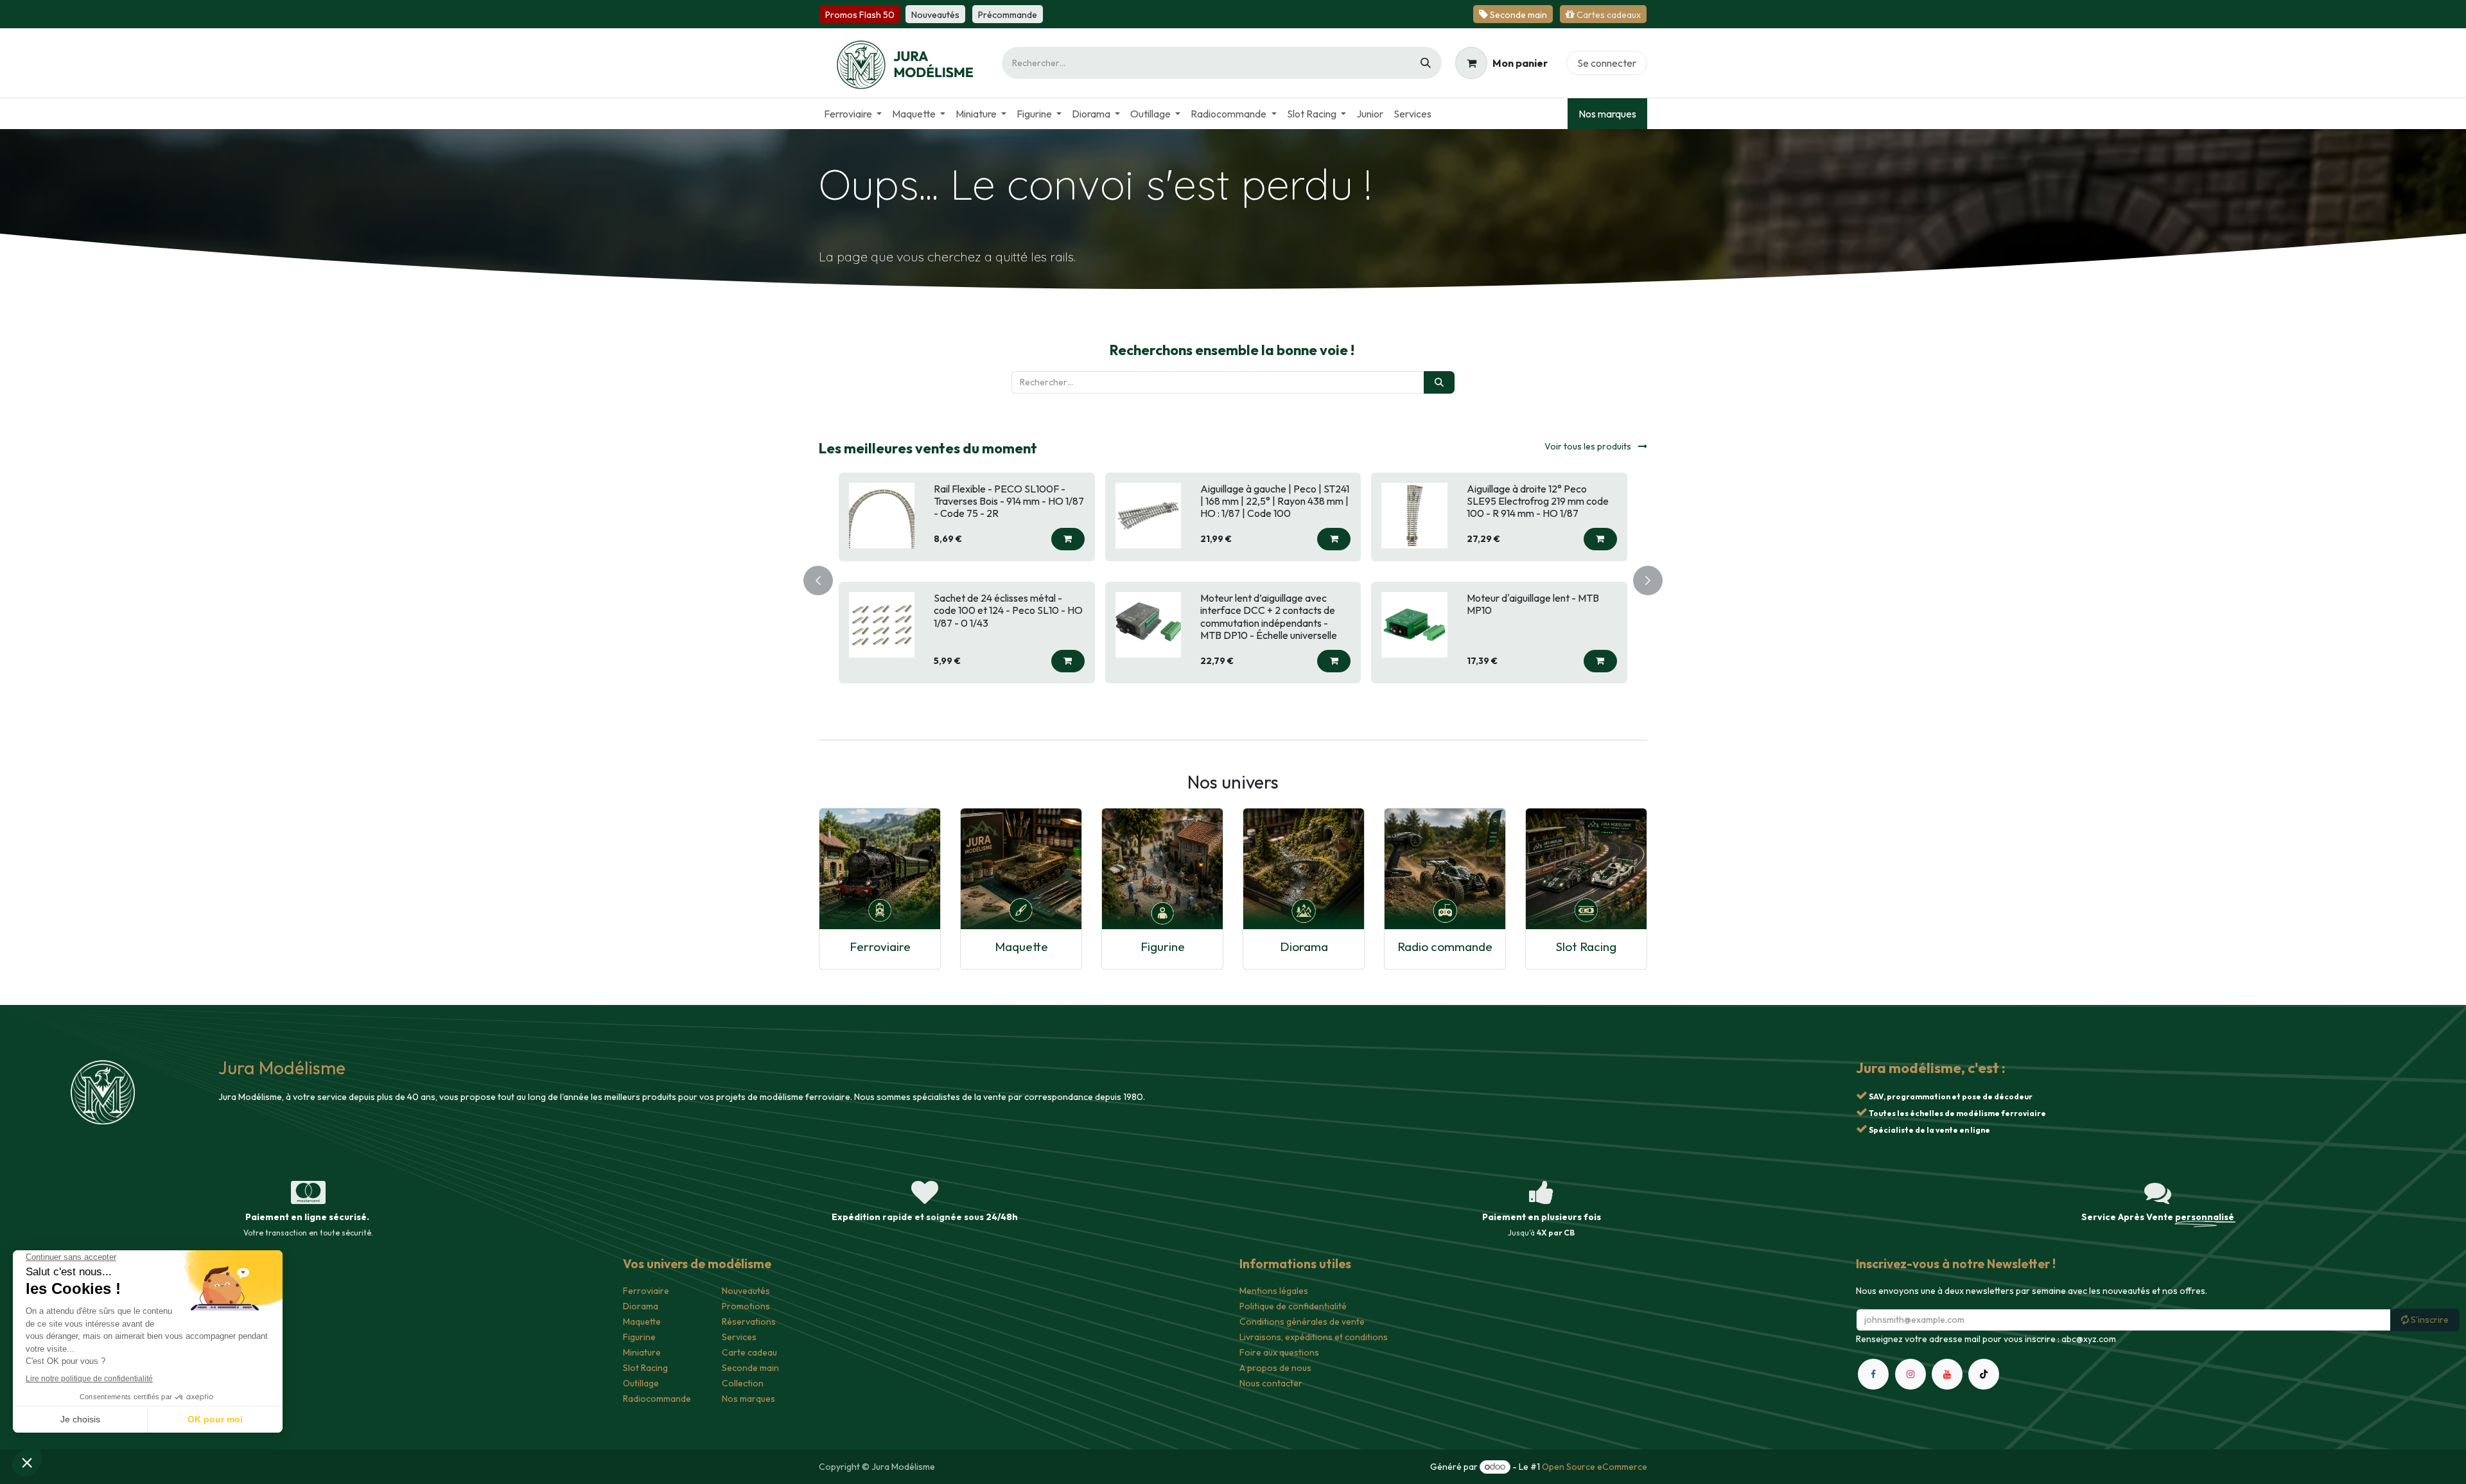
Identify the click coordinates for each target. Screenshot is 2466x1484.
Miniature (642, 1352)
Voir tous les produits (1589, 446)
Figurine (1163, 946)
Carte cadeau (749, 1352)
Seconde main (750, 1368)
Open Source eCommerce (1595, 1467)
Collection (743, 1383)
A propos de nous (1275, 1368)
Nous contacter (1271, 1383)
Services (739, 1337)
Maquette (1021, 946)
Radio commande (1445, 946)
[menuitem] (853, 114)
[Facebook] (1873, 1374)
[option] (1233, 578)
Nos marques (1607, 114)
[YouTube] (1947, 1374)
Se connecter (1607, 63)
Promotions (746, 1306)
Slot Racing (1586, 946)
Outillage (641, 1383)
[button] (1068, 539)
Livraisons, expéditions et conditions (1314, 1337)
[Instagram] (1911, 1374)
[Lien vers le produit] (880, 868)
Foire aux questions (1279, 1352)
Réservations (749, 1322)
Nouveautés (746, 1291)
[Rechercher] (1426, 63)
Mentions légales (1274, 1291)
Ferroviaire (880, 946)
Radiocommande (657, 1399)
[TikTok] (1984, 1374)
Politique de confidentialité (1293, 1306)
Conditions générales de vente (1302, 1322)
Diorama (1304, 946)
